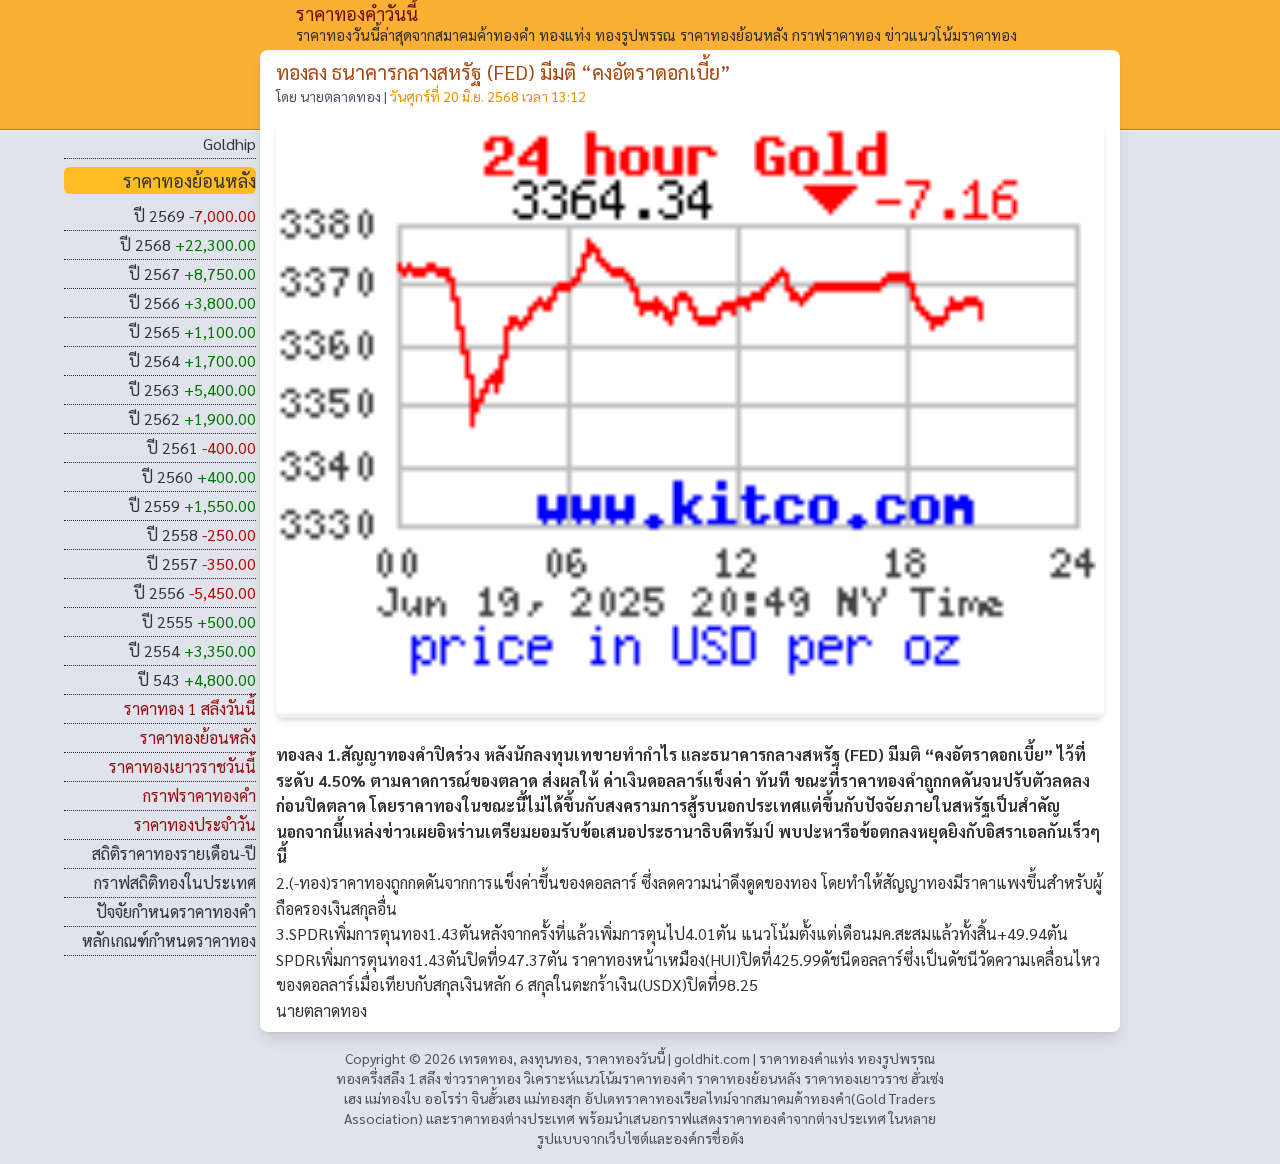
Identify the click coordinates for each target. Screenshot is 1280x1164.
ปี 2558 (201, 534)
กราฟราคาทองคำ (199, 795)
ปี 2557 (201, 563)
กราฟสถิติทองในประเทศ (175, 882)
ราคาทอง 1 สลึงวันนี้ (190, 708)
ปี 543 (197, 679)
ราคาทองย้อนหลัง (198, 737)
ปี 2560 (199, 476)
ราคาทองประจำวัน (195, 824)
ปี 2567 (192, 273)
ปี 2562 (192, 418)
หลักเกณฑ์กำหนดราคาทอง (169, 940)
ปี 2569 (195, 215)
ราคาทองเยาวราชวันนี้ (182, 766)
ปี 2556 (195, 592)
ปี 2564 (192, 360)
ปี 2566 (192, 302)
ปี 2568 (188, 244)
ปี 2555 (199, 621)
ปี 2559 (192, 505)
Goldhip (229, 143)
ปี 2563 (192, 389)
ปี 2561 (201, 447)
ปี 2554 (192, 650)
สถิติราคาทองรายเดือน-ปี (174, 853)
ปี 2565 (192, 331)
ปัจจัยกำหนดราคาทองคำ (176, 911)
